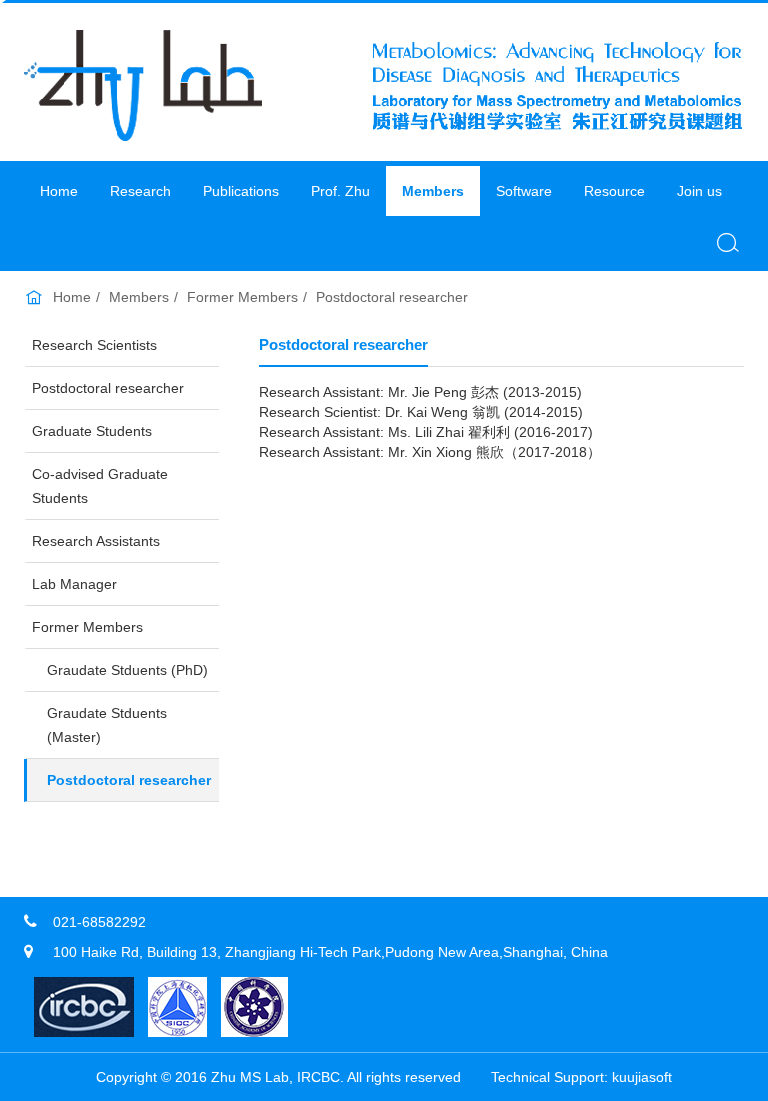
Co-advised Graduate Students (100, 486)
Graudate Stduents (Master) (107, 725)
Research (140, 191)
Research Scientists (94, 345)
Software (524, 191)
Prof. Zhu (340, 191)
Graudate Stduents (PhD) (127, 670)
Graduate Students (92, 431)
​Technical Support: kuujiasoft (581, 1077)
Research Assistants (96, 541)
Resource (614, 191)
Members (433, 191)
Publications (241, 191)
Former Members (242, 297)
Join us (699, 191)
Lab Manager (74, 584)
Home (59, 191)
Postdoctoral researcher (392, 297)
